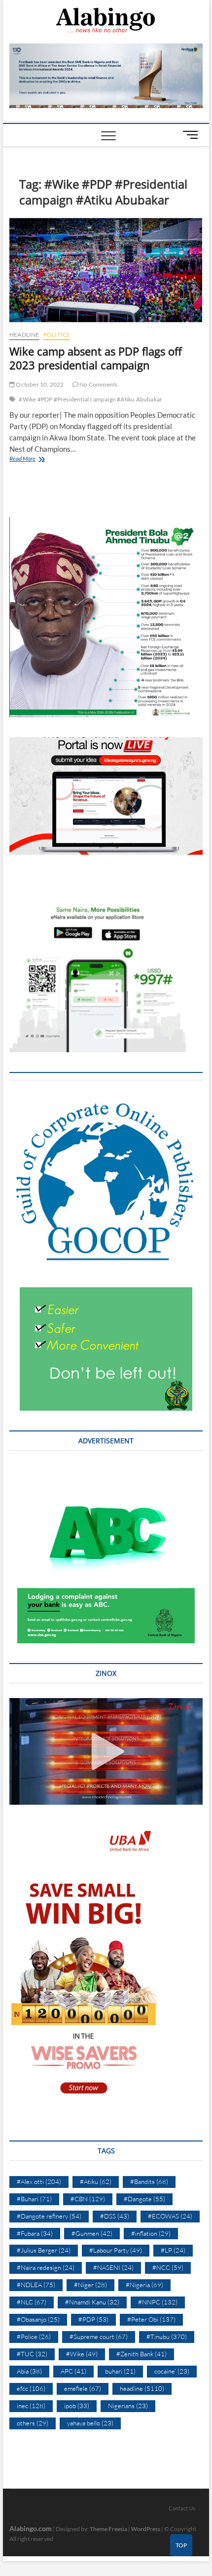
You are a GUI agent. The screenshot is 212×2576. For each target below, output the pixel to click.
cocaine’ (172, 2371)
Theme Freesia (108, 2529)
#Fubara (35, 2233)
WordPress (146, 2529)
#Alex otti (39, 2181)
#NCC (168, 2267)
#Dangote (144, 2199)
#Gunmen (92, 2233)
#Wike (82, 2354)
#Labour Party (116, 2250)
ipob (77, 2406)
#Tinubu (167, 2337)
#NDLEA (36, 2285)
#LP (173, 2250)
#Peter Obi (151, 2319)
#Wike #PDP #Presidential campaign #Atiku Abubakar (90, 399)
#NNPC (158, 2302)
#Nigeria (144, 2285)
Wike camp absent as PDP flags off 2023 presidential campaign (96, 358)
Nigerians (128, 2406)
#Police (34, 2337)
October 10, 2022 (39, 384)
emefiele (83, 2388)
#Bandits (149, 2181)
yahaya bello (90, 2423)
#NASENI (113, 2267)
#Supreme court (99, 2337)
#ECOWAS (170, 2216)
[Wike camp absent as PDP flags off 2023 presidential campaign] (106, 270)
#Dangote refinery (49, 2216)
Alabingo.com (31, 2528)
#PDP (93, 2319)
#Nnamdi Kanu (92, 2302)
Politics (57, 335)
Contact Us (182, 2508)
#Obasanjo (38, 2319)
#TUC (32, 2354)
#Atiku (96, 2181)
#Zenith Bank (141, 2354)
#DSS (115, 2216)
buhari (120, 2371)
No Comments (98, 384)
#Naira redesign (46, 2267)
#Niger (90, 2285)
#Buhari (34, 2199)
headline (24, 335)
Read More (36, 459)
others (33, 2423)
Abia (29, 2371)
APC (73, 2371)
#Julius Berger (44, 2250)
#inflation (151, 2233)
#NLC (32, 2302)
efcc (31, 2388)
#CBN (88, 2199)
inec (31, 2406)
